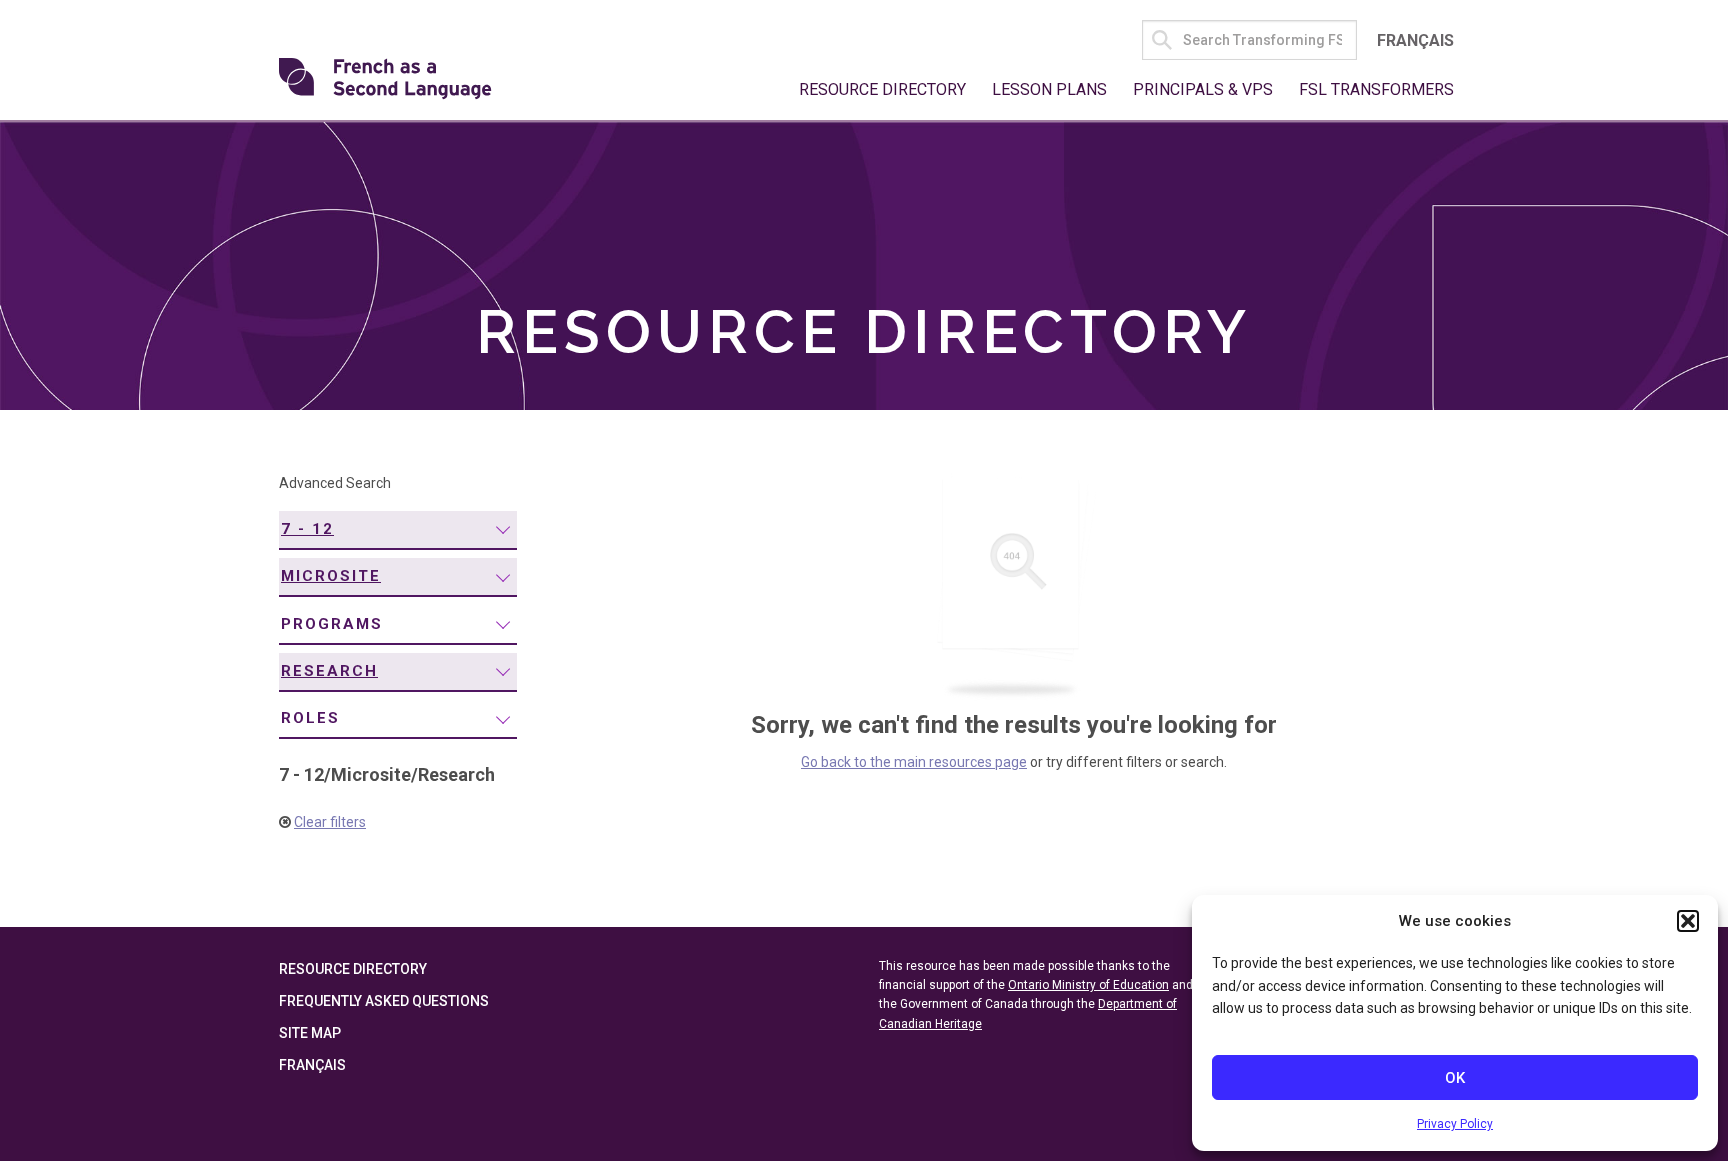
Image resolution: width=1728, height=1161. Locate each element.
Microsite (331, 576)
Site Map (310, 1033)
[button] (1688, 921)
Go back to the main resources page (914, 762)
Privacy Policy (1455, 1124)
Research (329, 671)
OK (1455, 1078)
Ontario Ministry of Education (1088, 985)
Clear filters (330, 822)
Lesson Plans (1049, 89)
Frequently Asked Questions (384, 1001)
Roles (310, 718)
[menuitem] (398, 530)
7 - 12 (307, 529)
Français (1415, 40)
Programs (332, 624)
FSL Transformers (1376, 89)
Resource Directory (882, 89)
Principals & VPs (1203, 89)
